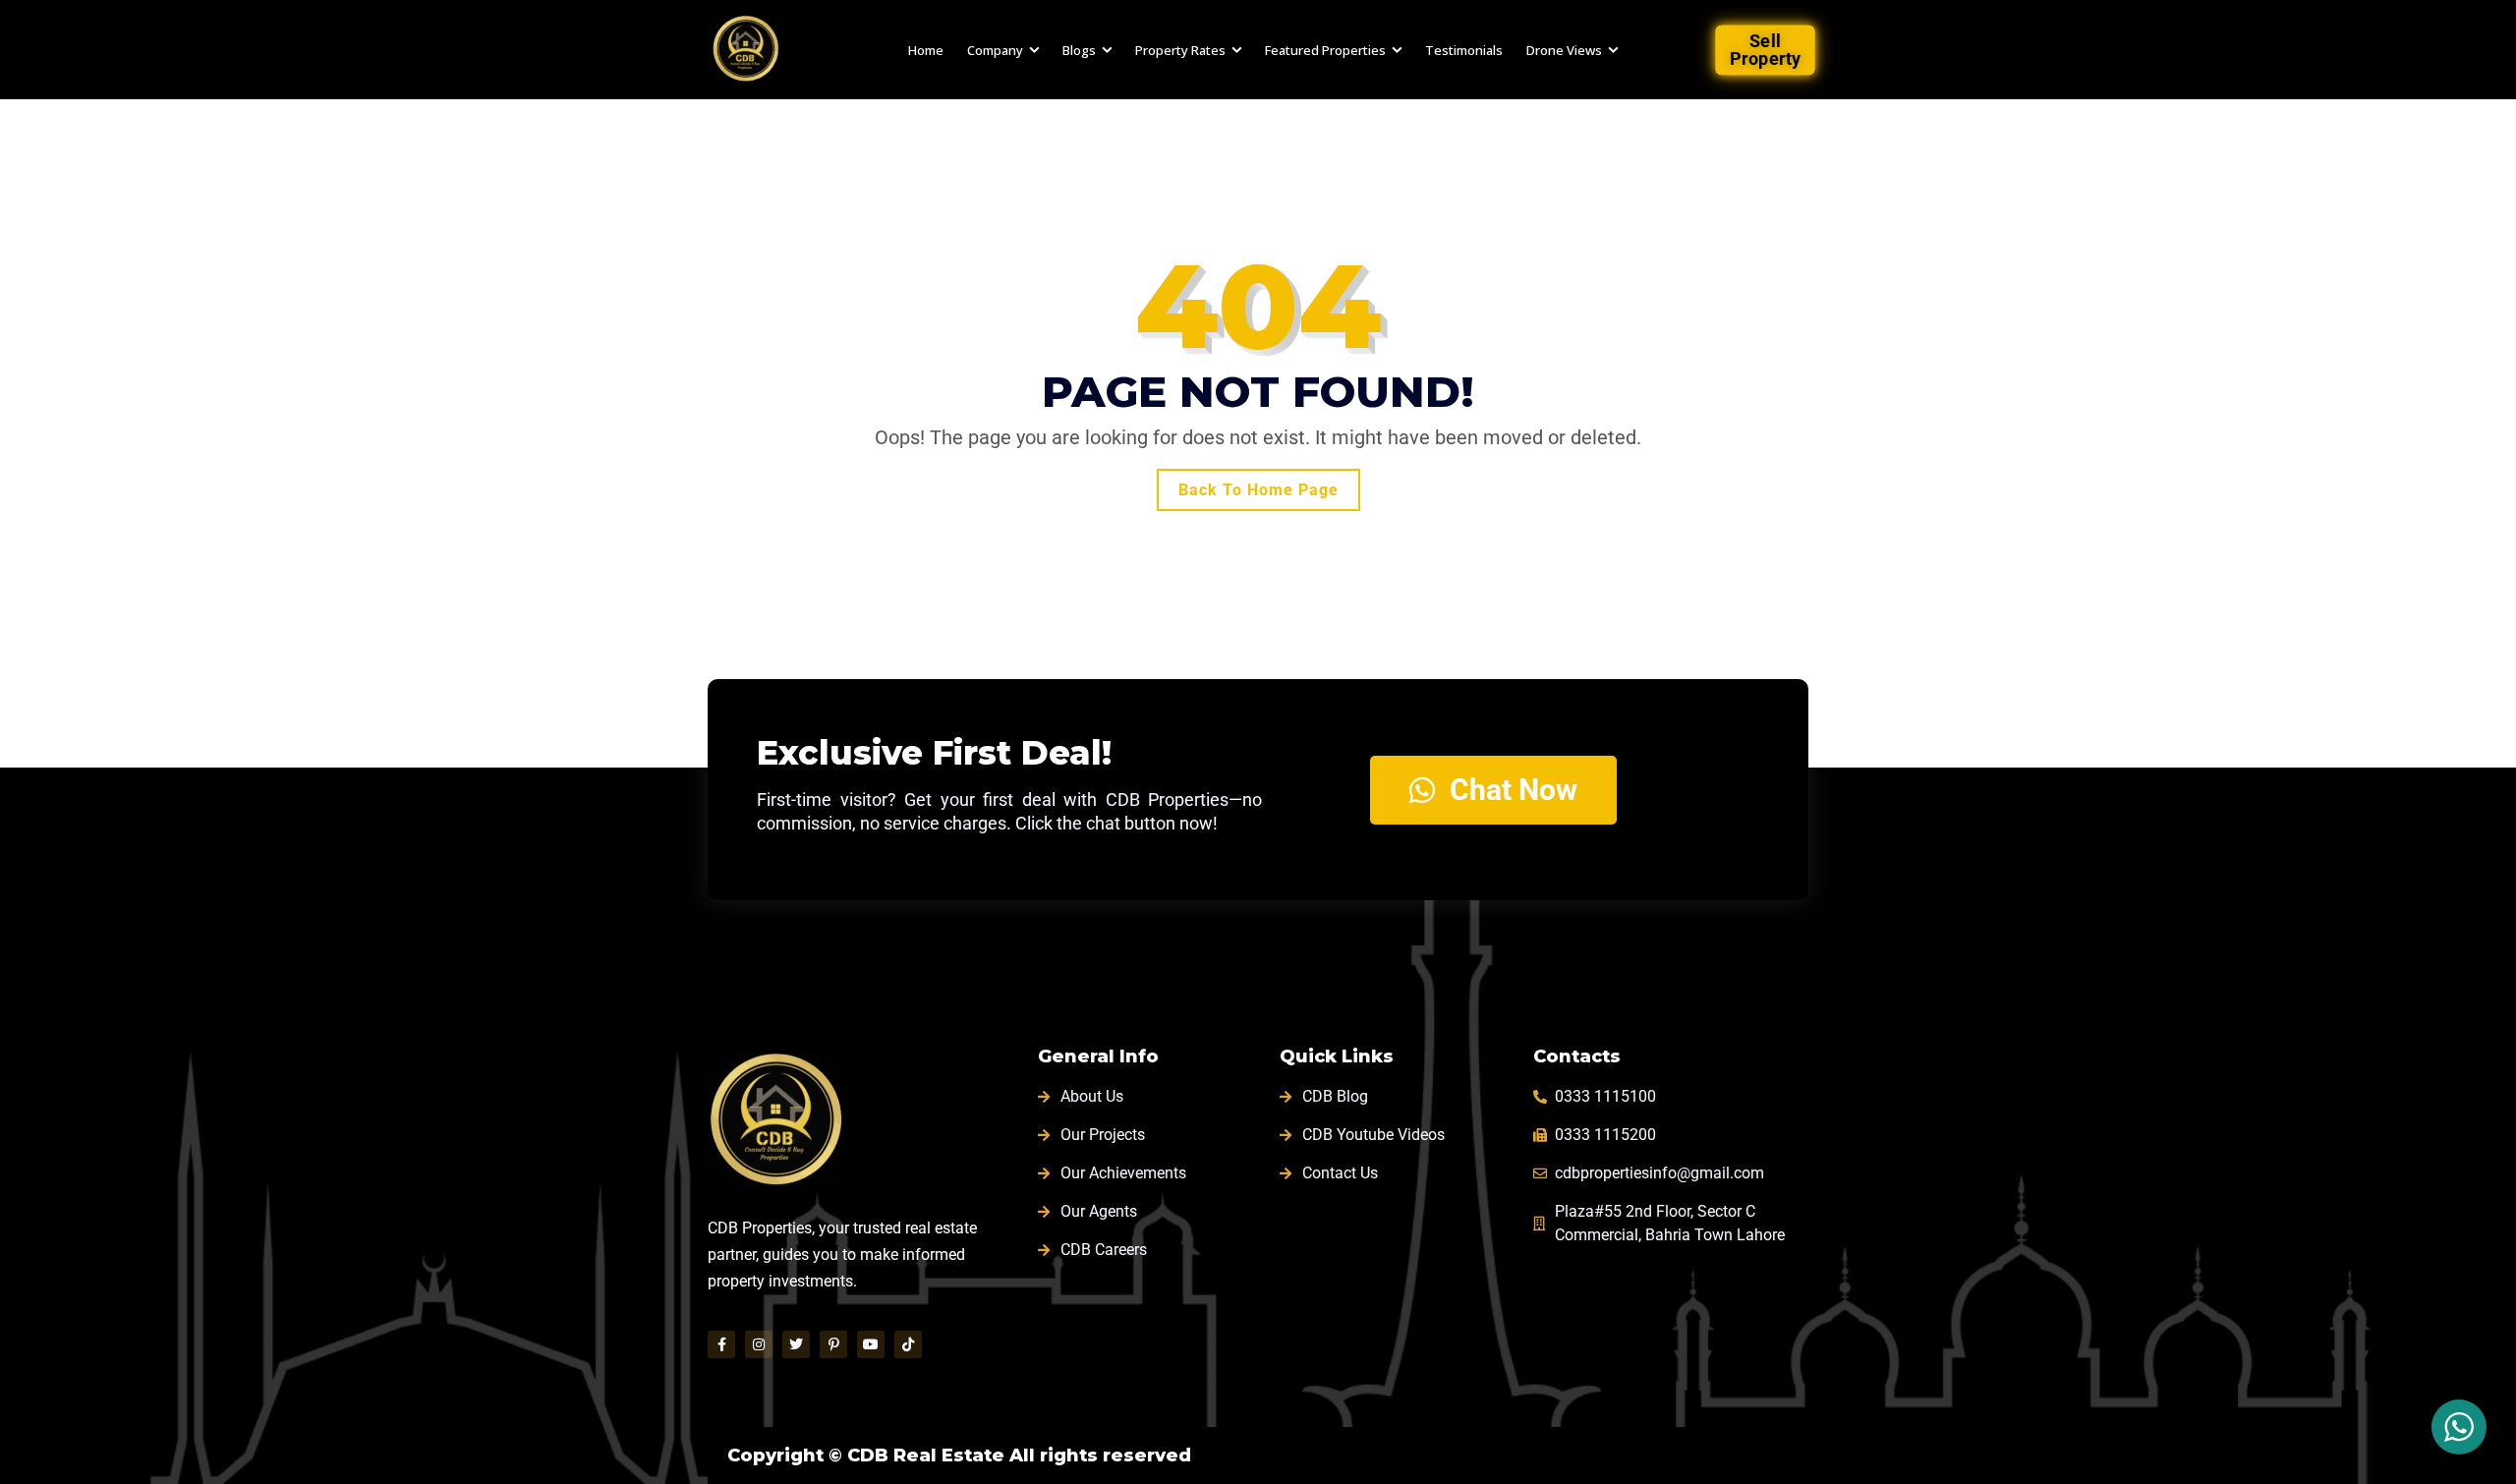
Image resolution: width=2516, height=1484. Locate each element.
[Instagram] (759, 1344)
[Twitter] (796, 1344)
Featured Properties (1325, 50)
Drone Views (1564, 50)
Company (995, 50)
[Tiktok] (908, 1344)
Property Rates (1180, 50)
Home (926, 50)
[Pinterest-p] (833, 1344)
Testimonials (1464, 50)
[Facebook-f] (721, 1344)
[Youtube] (871, 1344)
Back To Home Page (1258, 490)
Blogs (1079, 50)
